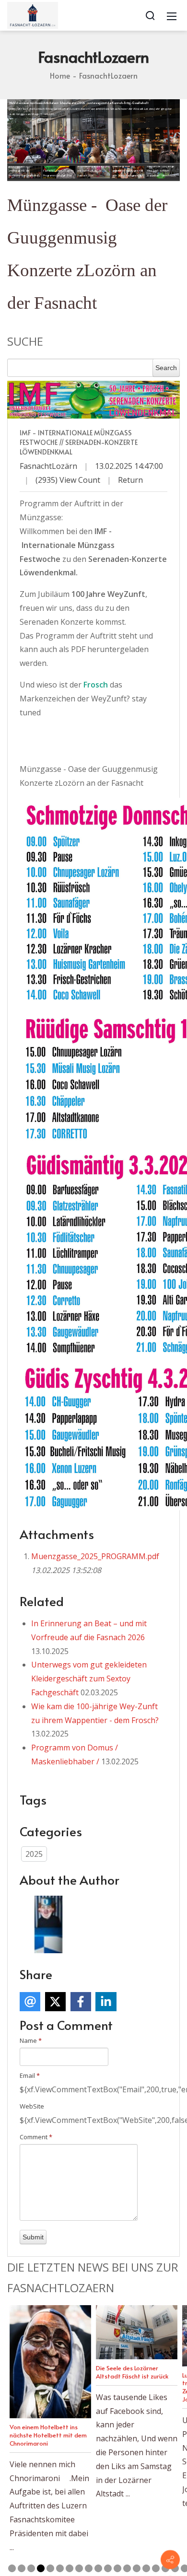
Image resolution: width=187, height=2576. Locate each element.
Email (30, 2075)
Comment (36, 2137)
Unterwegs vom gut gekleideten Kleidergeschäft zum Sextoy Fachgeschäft (89, 1678)
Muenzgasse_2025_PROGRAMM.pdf (95, 1556)
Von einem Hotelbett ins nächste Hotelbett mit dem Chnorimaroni (48, 2435)
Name (31, 2040)
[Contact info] (170, 2560)
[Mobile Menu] (172, 15)
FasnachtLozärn (48, 466)
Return (130, 480)
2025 (34, 1854)
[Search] (150, 15)
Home (60, 75)
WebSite (32, 2106)
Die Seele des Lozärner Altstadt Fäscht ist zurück (132, 2372)
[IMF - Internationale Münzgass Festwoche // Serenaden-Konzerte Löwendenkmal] (93, 400)
